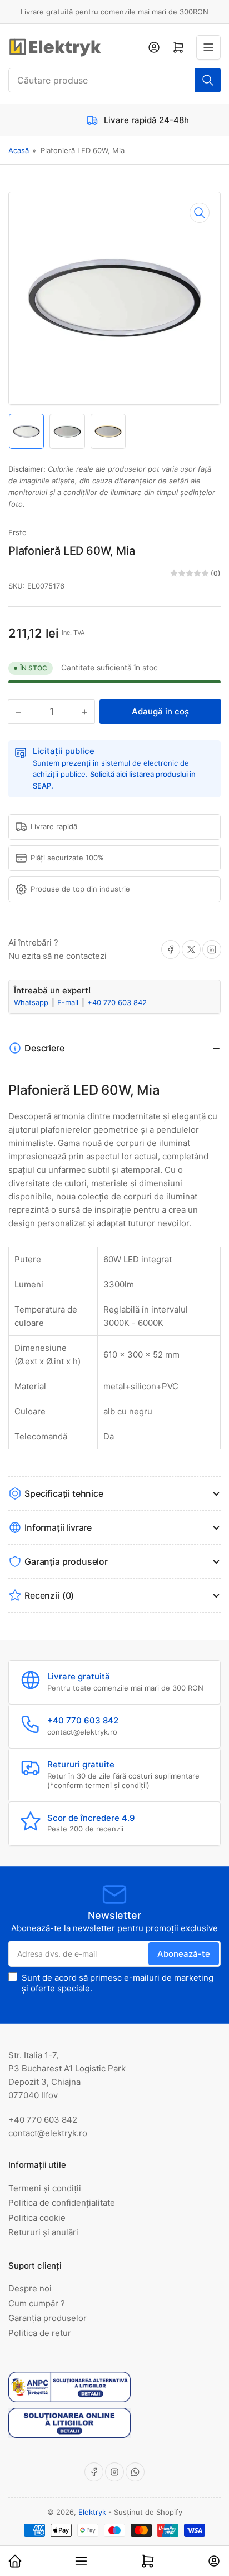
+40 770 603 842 (117, 1002)
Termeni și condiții (45, 2188)
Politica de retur (40, 2333)
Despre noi (30, 2288)
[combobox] (114, 80)
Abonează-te (184, 1954)
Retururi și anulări (43, 2232)
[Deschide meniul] (208, 47)
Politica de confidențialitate (62, 2203)
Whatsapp (32, 1002)
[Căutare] (208, 80)
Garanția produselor (48, 2318)
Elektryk (92, 2512)
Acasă (19, 150)
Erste (18, 532)
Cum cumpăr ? (37, 2303)
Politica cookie (37, 2218)
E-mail (69, 1002)
